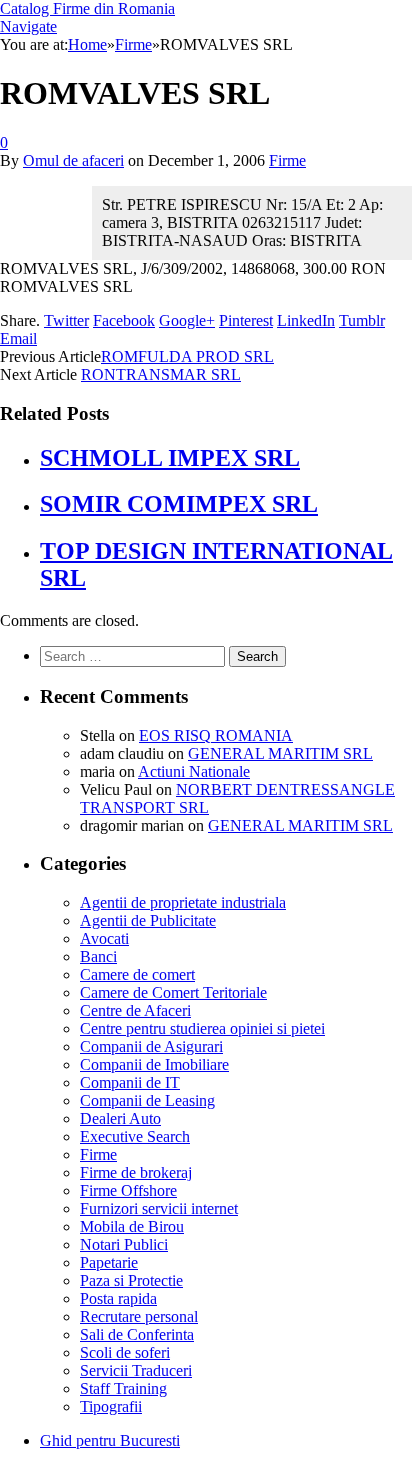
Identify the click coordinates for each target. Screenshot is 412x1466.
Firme (287, 160)
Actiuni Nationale (194, 771)
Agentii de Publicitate (148, 920)
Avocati (104, 938)
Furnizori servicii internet (159, 1208)
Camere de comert (137, 974)
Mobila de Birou (132, 1226)
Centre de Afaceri (135, 1010)
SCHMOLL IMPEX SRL (170, 458)
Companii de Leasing (147, 1100)
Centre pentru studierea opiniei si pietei (202, 1028)
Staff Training (123, 1388)
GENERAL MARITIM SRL (280, 753)
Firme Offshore (128, 1190)
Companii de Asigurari (151, 1046)
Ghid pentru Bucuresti (110, 1440)
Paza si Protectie (131, 1280)
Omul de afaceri (73, 160)
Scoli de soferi (125, 1352)
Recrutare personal (139, 1316)
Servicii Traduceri (136, 1370)
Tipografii (111, 1406)
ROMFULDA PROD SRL (187, 356)
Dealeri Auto (120, 1118)
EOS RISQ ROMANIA (216, 735)
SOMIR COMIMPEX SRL (179, 504)
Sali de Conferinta (137, 1334)
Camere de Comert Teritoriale (173, 992)
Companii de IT (130, 1082)
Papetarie (109, 1262)
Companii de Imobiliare (154, 1064)
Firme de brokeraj (136, 1172)
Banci (98, 956)
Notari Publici (124, 1244)
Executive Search (135, 1136)
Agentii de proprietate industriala (183, 902)
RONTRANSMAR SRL (161, 374)
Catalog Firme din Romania (87, 8)
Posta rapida (118, 1298)
